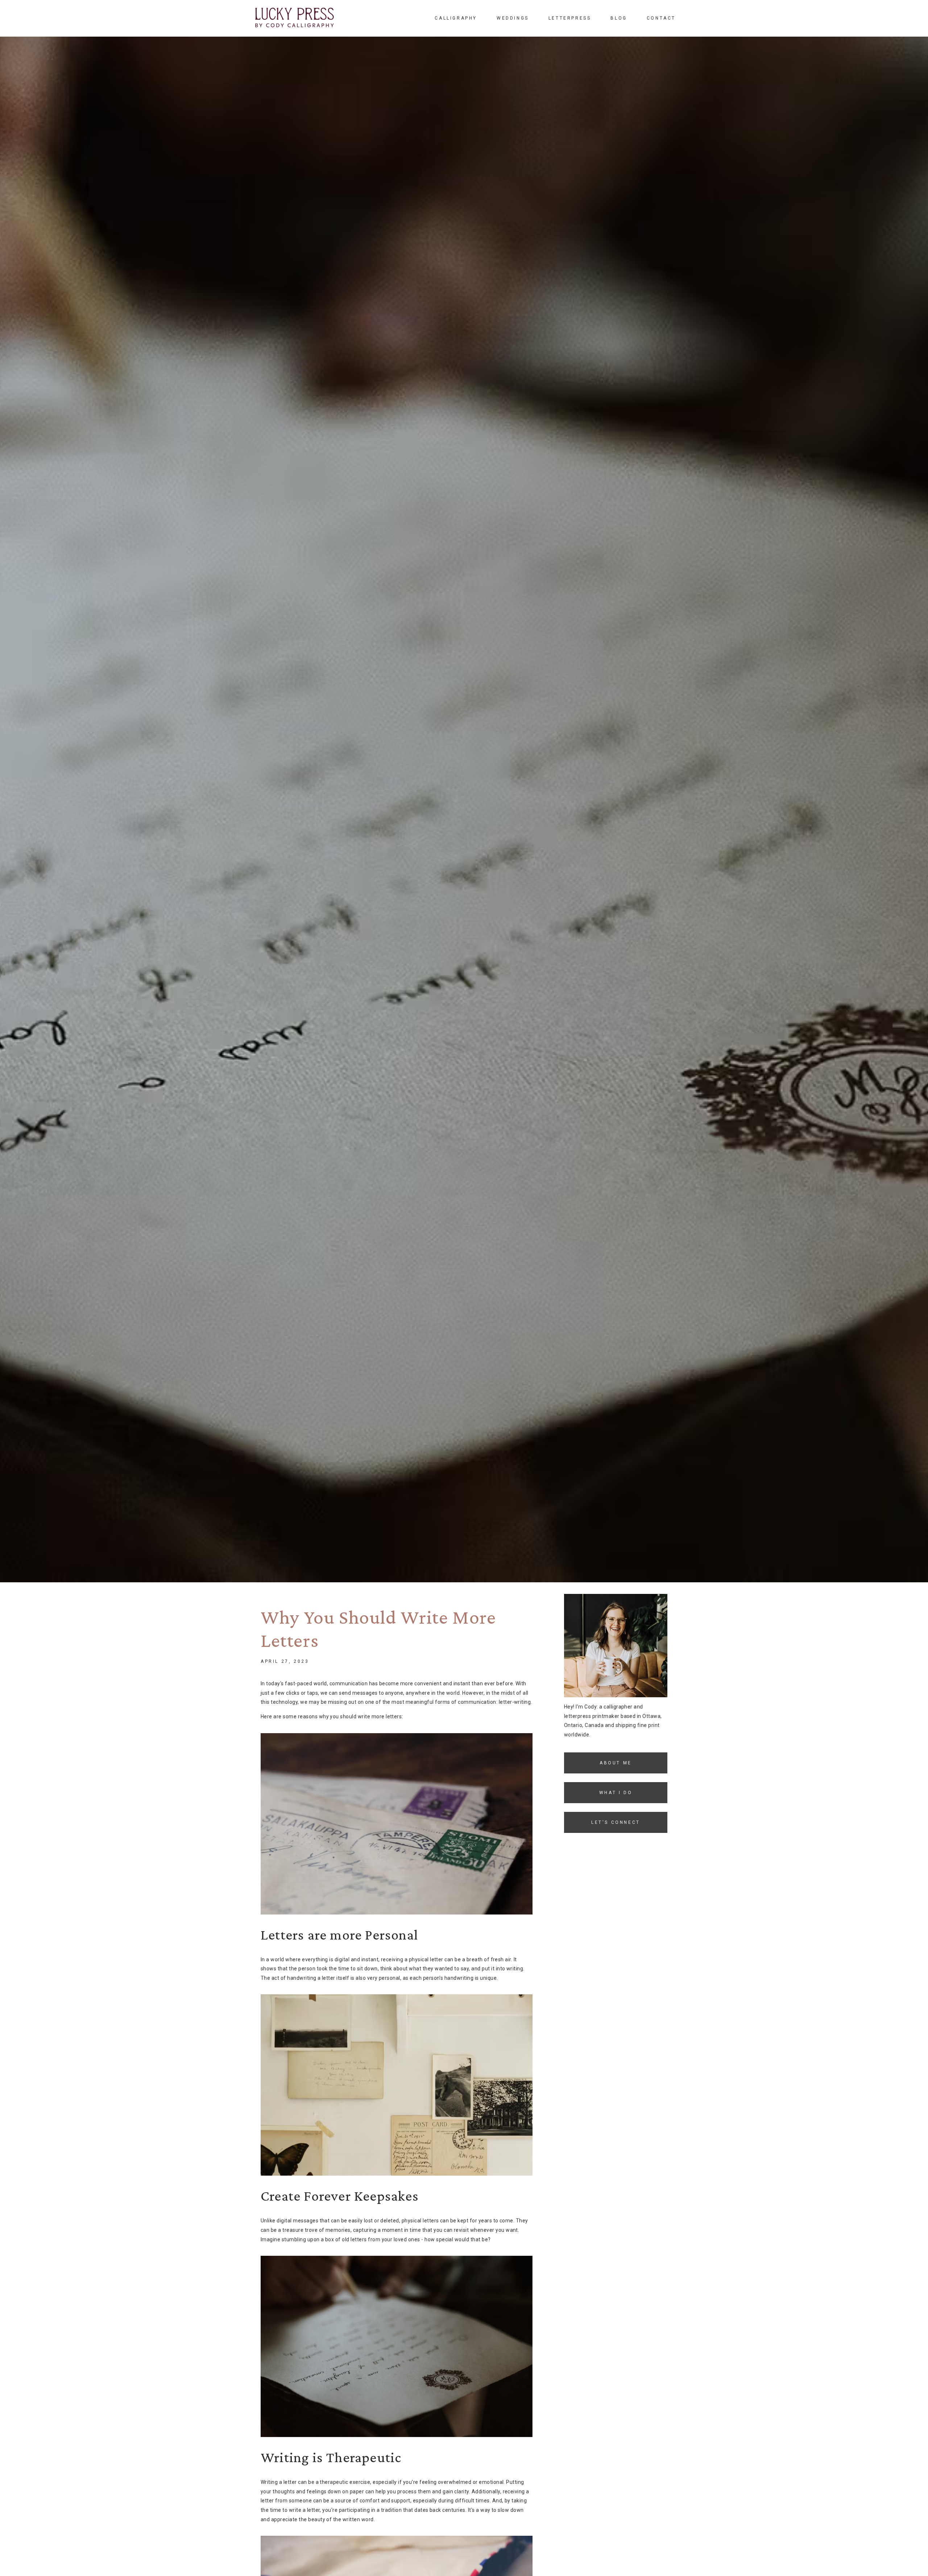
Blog (619, 18)
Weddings (513, 18)
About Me (616, 1763)
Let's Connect (616, 1822)
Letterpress (570, 18)
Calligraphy (456, 18)
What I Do (616, 1792)
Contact (661, 18)
